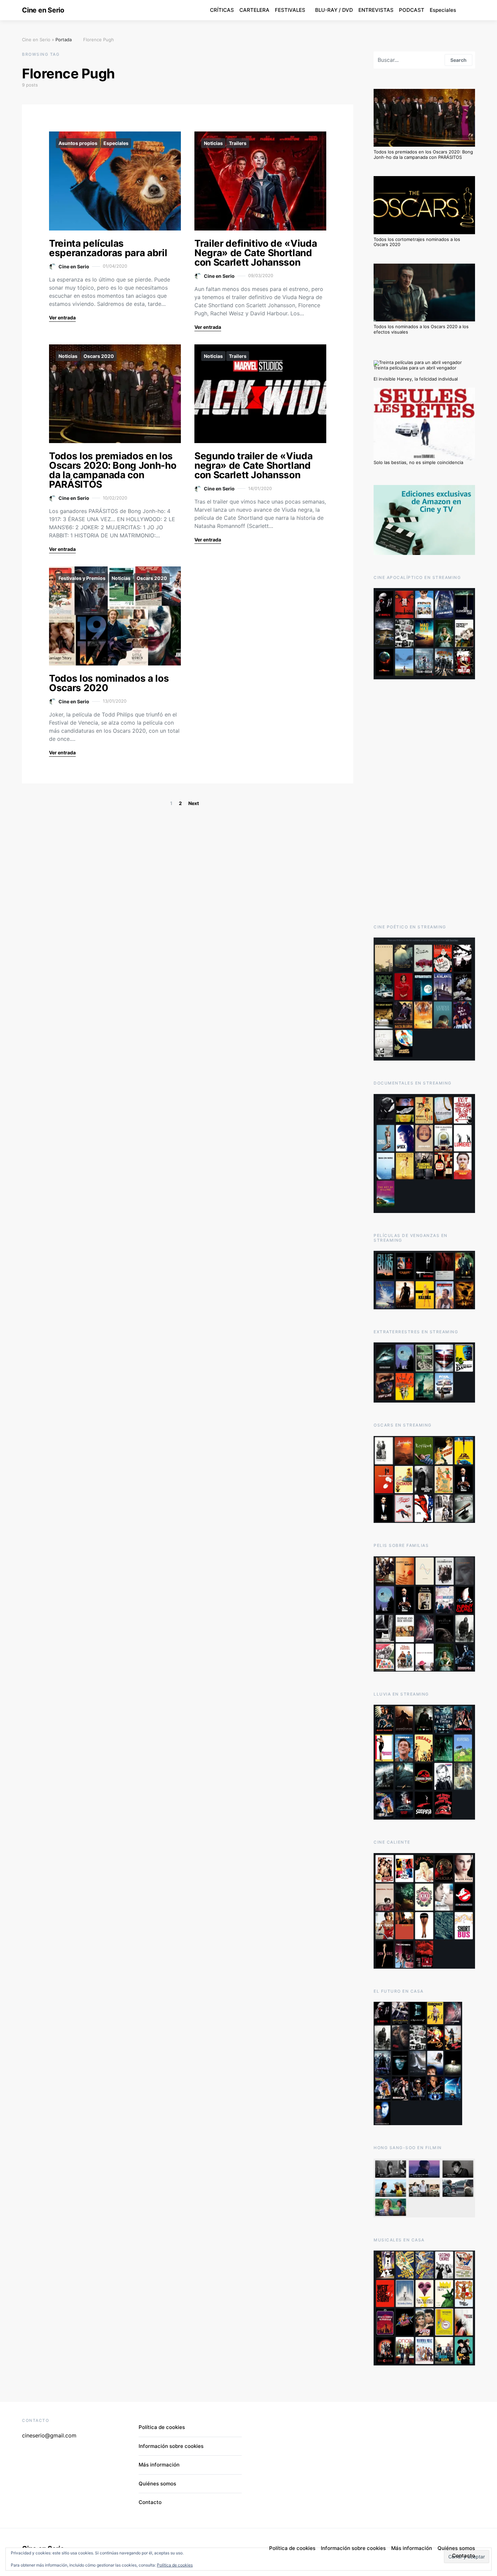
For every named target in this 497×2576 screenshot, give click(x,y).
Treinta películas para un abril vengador (415, 368)
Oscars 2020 (99, 356)
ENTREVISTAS (376, 10)
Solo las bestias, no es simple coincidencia (418, 462)
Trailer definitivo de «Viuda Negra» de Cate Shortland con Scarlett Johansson (256, 253)
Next (194, 803)
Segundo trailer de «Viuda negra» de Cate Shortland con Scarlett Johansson (253, 465)
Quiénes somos (157, 2484)
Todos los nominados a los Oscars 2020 (109, 683)
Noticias (213, 143)
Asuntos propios (78, 143)
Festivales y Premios (82, 578)
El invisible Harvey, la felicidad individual (416, 379)
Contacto (150, 2502)
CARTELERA (254, 10)
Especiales (443, 10)
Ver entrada (62, 318)
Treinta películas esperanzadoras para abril (108, 248)
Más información (159, 2465)
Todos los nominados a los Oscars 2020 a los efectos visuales (421, 329)
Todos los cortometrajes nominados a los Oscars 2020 (417, 242)
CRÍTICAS (222, 10)
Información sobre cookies (171, 2446)
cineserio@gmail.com (49, 2435)
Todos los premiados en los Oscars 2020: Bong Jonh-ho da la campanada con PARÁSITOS (113, 470)
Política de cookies (175, 2565)
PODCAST (412, 10)
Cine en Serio (43, 10)
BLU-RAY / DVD (334, 10)
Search (458, 60)
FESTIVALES (290, 10)
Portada (64, 40)
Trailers (238, 143)
